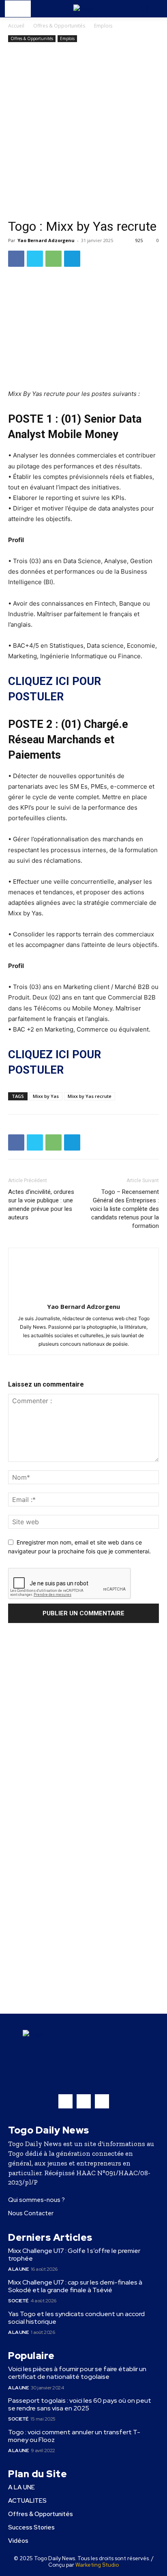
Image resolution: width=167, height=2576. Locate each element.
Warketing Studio (97, 2565)
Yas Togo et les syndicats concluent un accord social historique (76, 2318)
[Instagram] (84, 2101)
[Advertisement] (83, 132)
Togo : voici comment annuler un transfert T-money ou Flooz (74, 2436)
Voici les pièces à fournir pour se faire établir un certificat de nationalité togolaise (77, 2373)
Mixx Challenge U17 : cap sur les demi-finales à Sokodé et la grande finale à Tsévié (75, 2286)
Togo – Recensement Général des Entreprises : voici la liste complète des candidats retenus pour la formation (124, 1209)
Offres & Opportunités (59, 26)
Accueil (16, 26)
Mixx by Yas (46, 1096)
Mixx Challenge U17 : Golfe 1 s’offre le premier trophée (74, 2255)
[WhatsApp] (54, 259)
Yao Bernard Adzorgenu (46, 240)
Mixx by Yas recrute (90, 1096)
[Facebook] (16, 259)
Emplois (103, 26)
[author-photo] (83, 1295)
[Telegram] (72, 259)
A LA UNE (18, 2269)
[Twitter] (35, 259)
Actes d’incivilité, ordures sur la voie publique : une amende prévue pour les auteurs (41, 1205)
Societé (18, 2301)
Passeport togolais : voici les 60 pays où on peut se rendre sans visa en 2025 (80, 2404)
